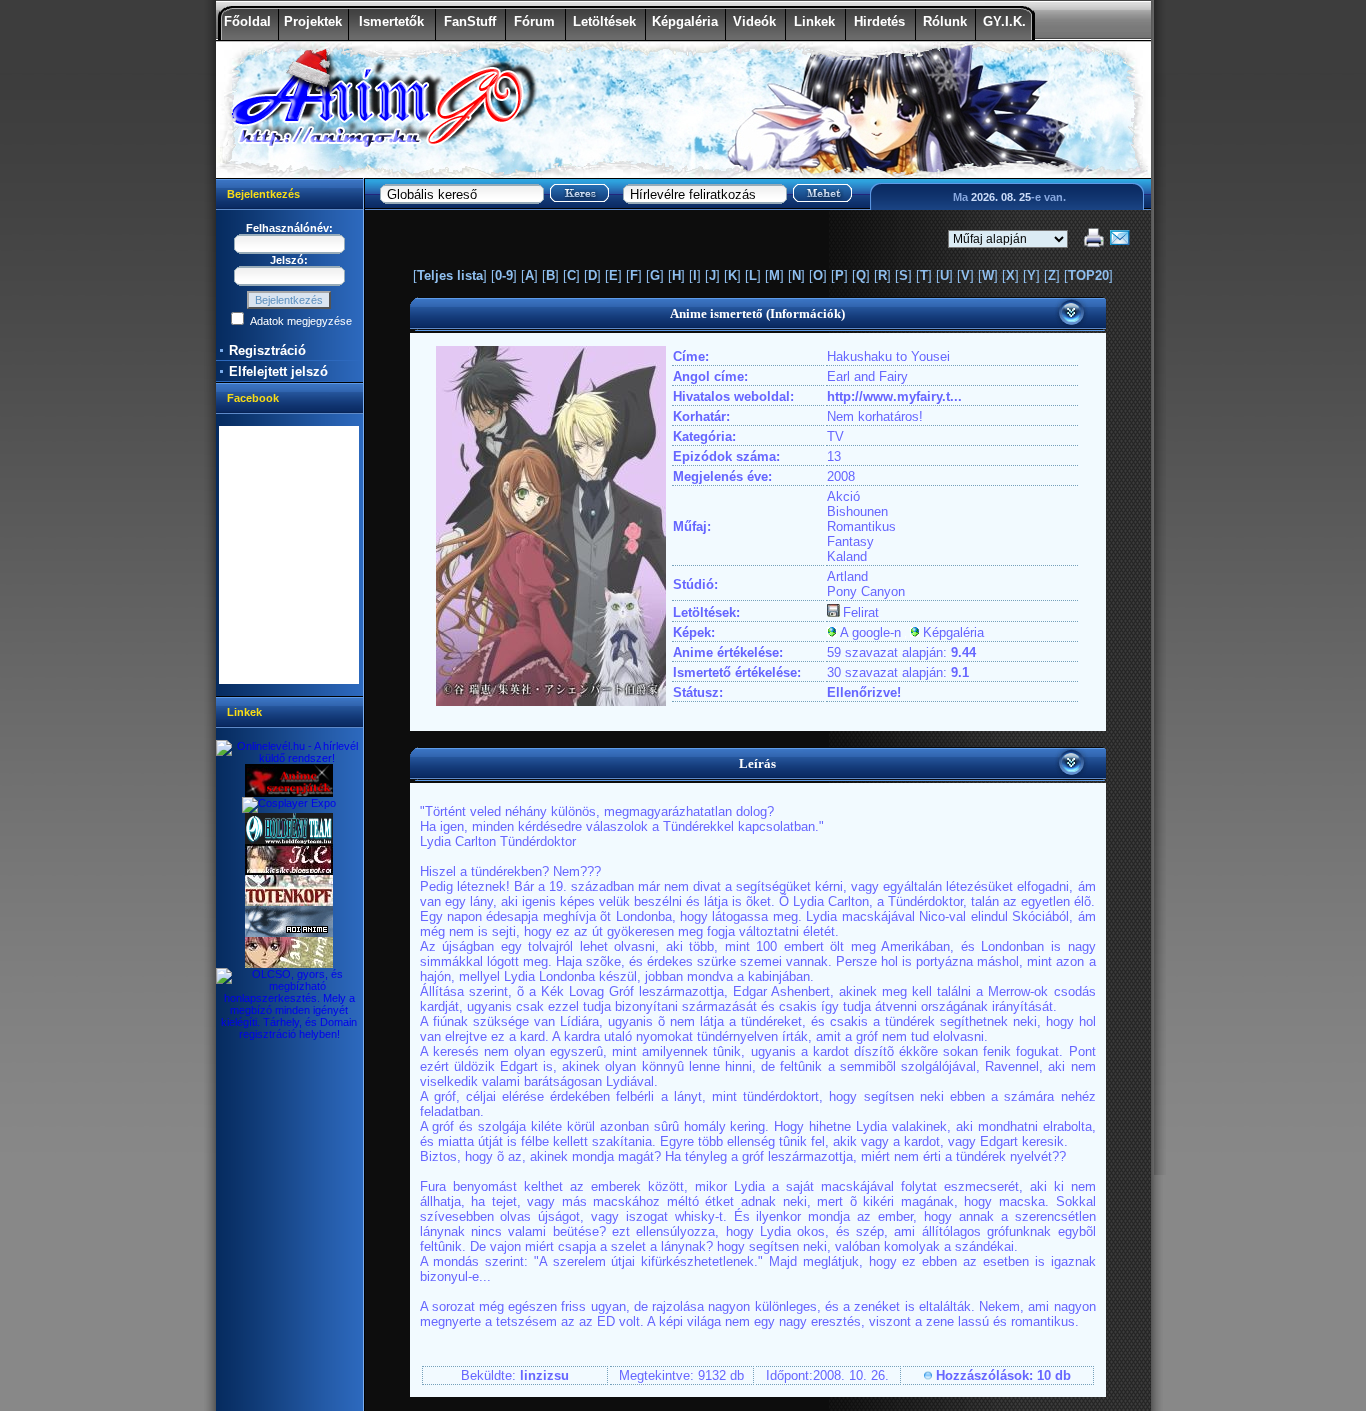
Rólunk (945, 21)
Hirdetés (879, 21)
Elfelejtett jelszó (278, 371)
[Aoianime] (289, 933)
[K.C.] (289, 871)
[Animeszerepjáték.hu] (289, 793)
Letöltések (604, 21)
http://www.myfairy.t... (894, 396)
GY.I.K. (1004, 21)
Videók (754, 21)
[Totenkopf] (289, 902)
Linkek (814, 21)
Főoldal (247, 21)
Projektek (313, 21)
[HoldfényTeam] (289, 840)
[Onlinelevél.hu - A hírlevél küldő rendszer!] (289, 758)
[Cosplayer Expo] (289, 803)
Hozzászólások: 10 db (1003, 1375)
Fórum (534, 21)
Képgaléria (685, 21)
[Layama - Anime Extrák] (289, 964)
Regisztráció (267, 350)
